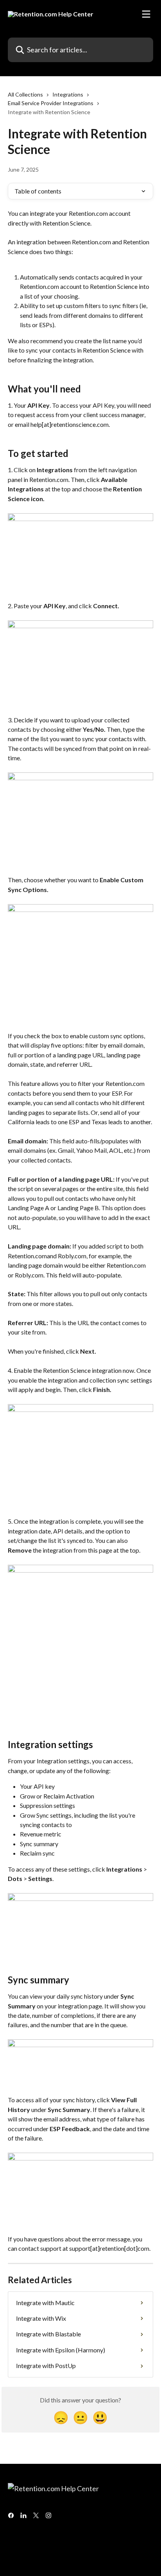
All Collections (25, 94)
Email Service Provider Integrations (51, 103)
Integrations (68, 94)
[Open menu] (146, 14)
